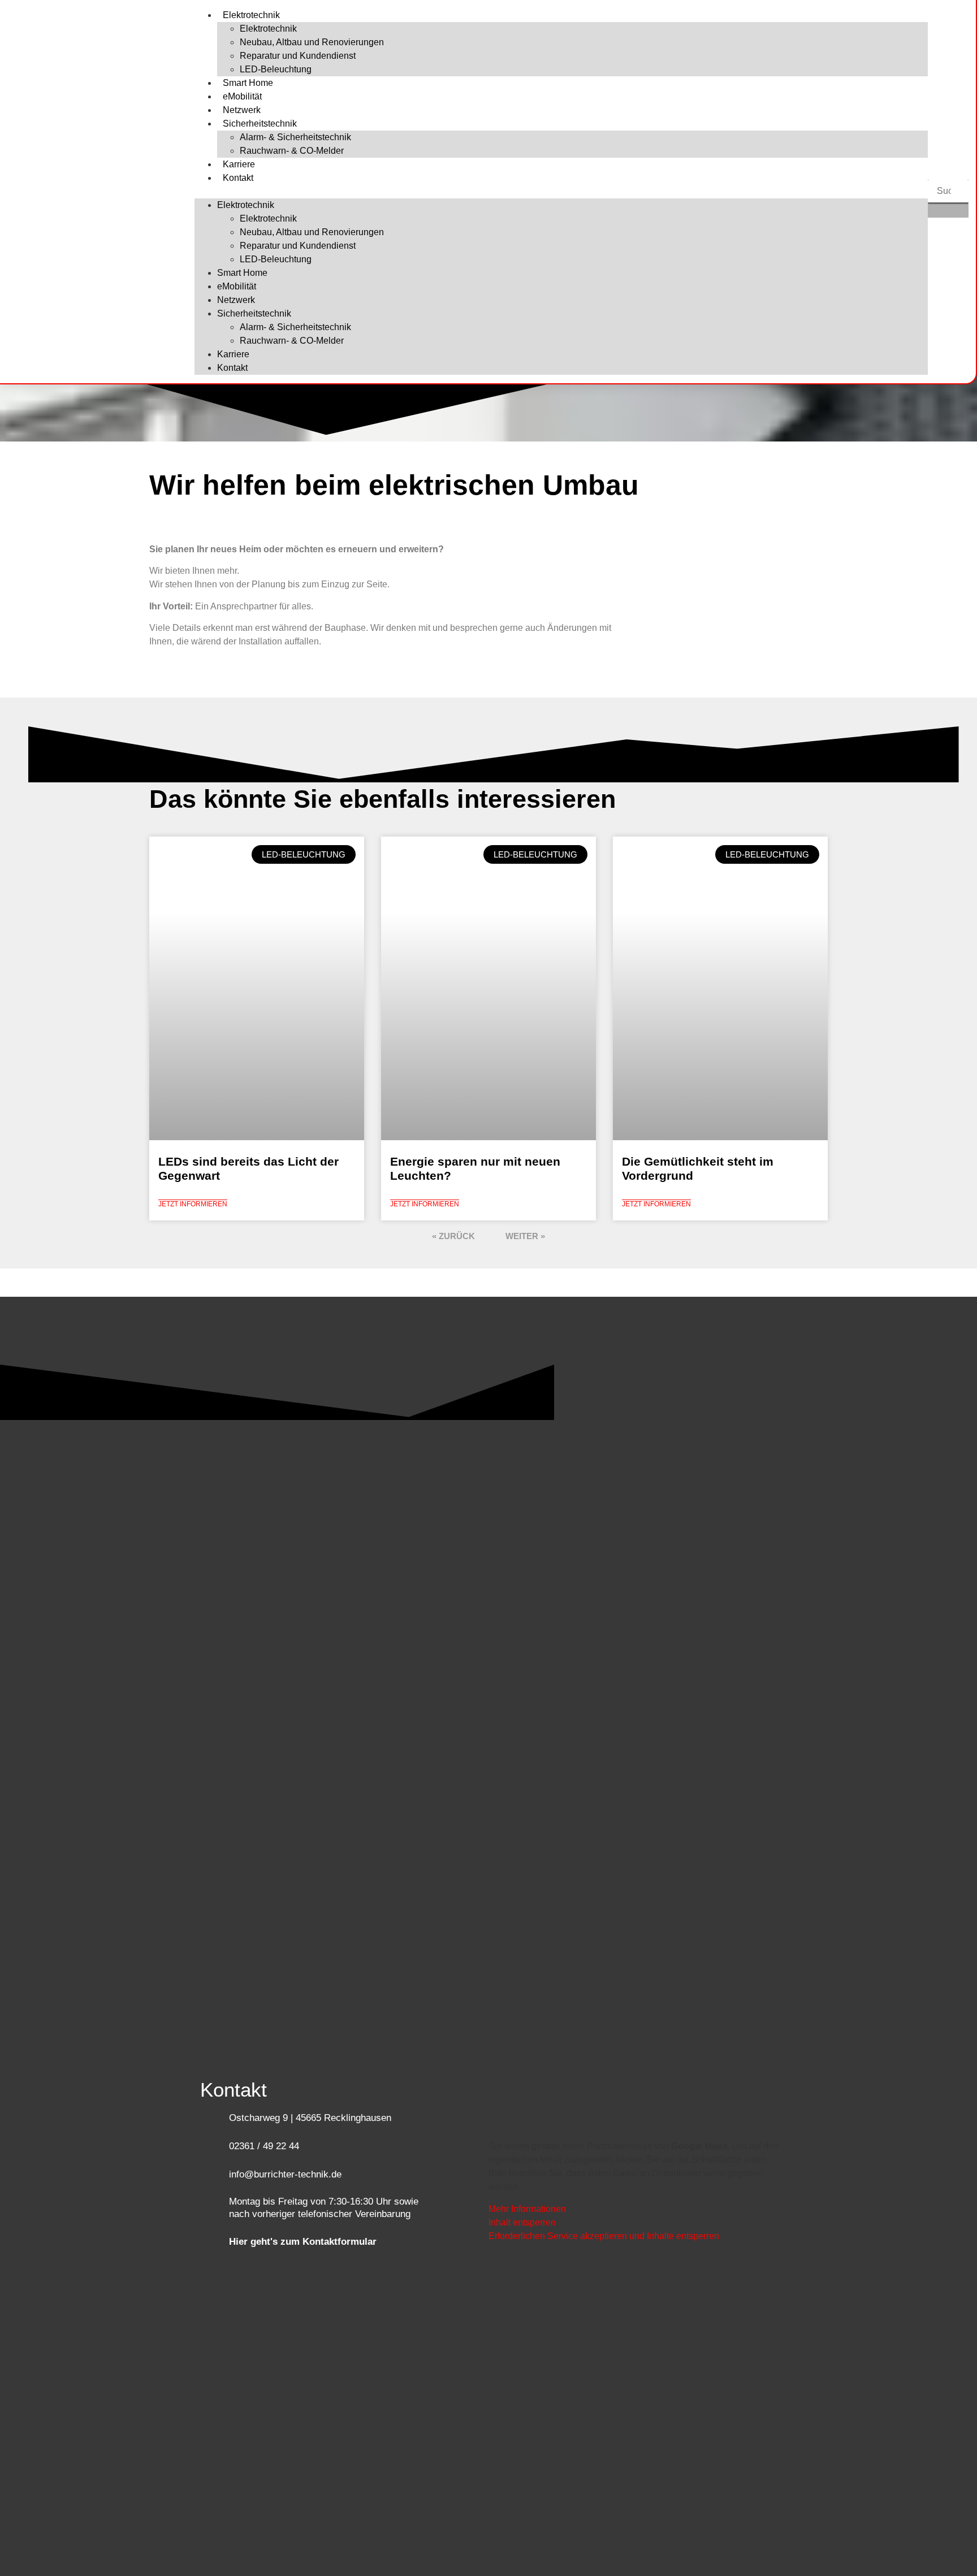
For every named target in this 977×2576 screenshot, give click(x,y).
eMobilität (242, 96)
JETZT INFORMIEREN (193, 1204)
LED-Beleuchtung (276, 69)
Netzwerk (242, 110)
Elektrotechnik (251, 15)
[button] (561, 192)
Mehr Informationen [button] (527, 2209)
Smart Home (248, 83)
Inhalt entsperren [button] (522, 2222)
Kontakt (238, 178)
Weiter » (525, 1236)
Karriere (239, 164)
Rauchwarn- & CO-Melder (292, 151)
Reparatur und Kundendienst (298, 56)
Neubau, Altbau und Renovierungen (312, 42)
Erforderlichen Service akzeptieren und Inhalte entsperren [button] (604, 2236)
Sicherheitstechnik (260, 124)
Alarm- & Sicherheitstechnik (295, 137)
